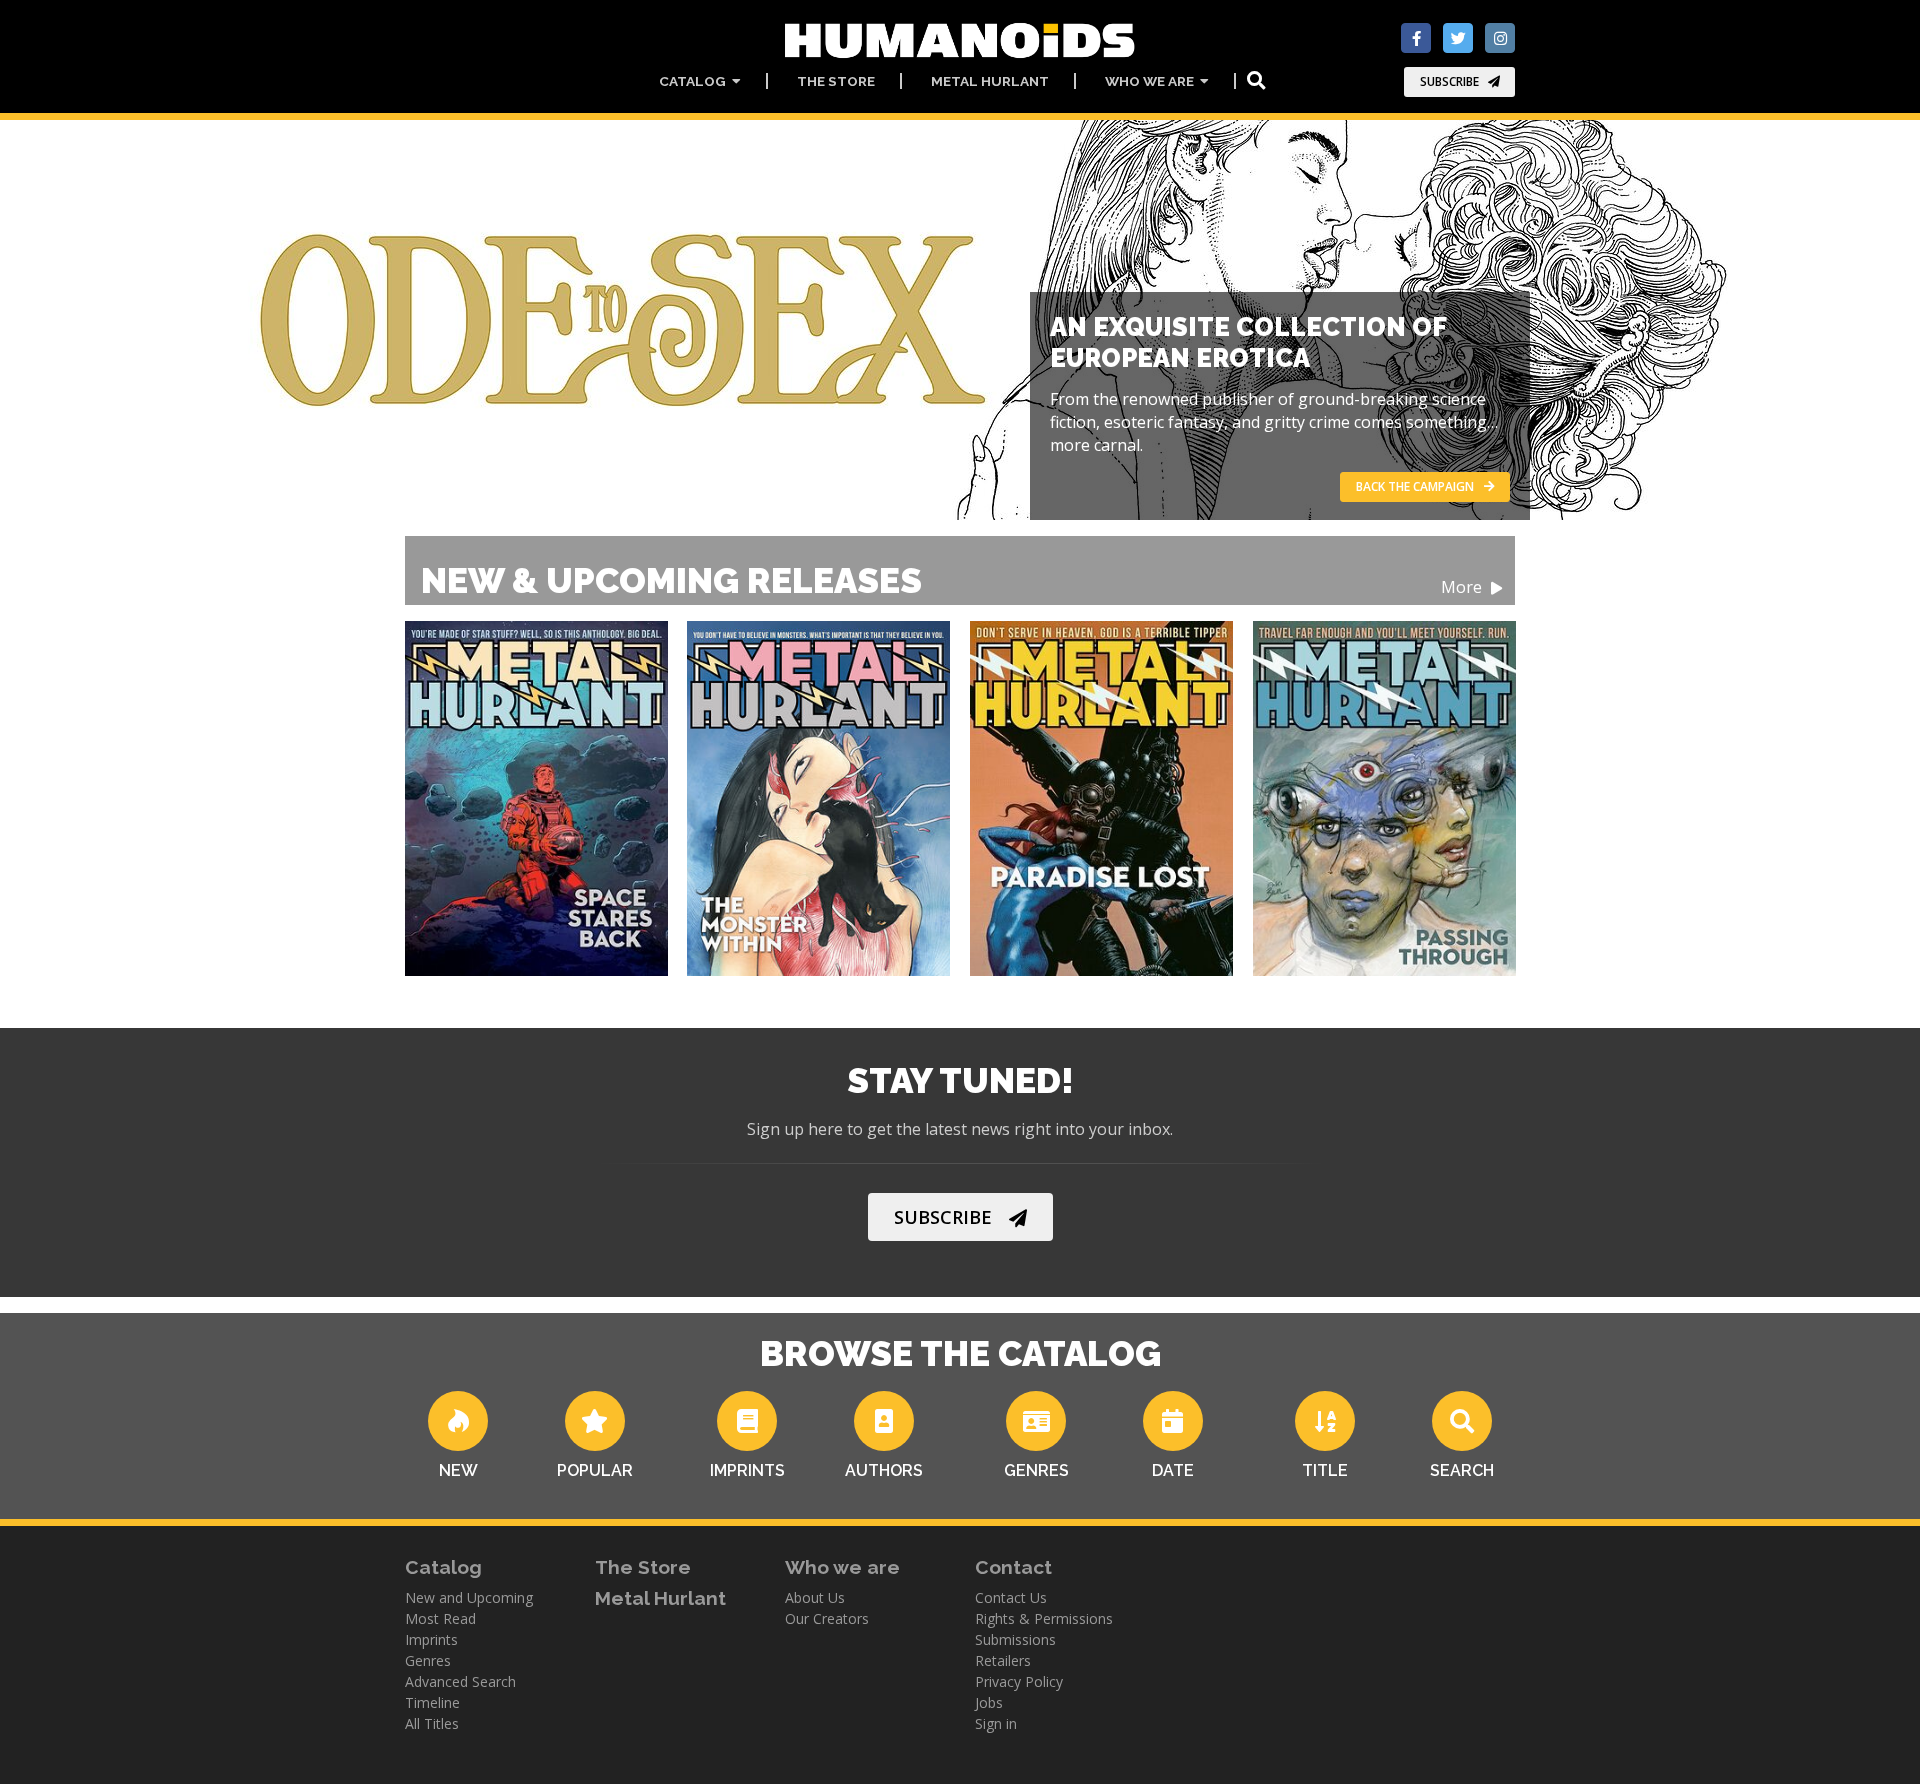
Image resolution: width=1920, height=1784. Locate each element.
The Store (836, 81)
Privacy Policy (1019, 1681)
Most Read (440, 1618)
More (1463, 587)
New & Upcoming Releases (953, 580)
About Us (815, 1597)
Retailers (1003, 1660)
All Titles (432, 1723)
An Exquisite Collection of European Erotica (1248, 342)
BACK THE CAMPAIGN (1415, 486)
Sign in (996, 1723)
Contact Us (1011, 1597)
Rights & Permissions (1044, 1618)
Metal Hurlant (990, 81)
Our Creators (827, 1618)
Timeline (432, 1702)
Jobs (989, 1702)
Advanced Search (460, 1681)
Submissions (1015, 1639)
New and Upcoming (469, 1597)
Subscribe (1449, 81)
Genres (428, 1660)
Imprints (431, 1639)
